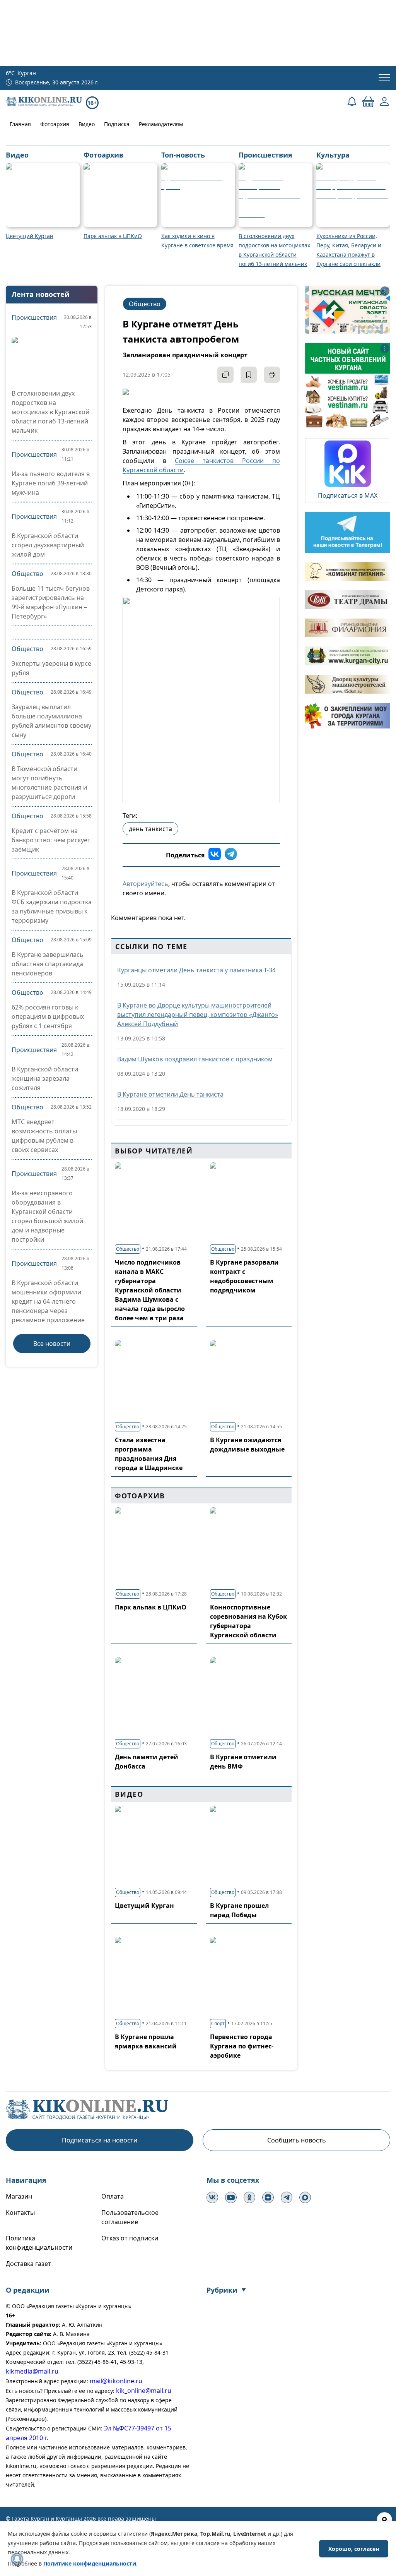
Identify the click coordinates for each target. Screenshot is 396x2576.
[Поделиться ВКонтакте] (215, 855)
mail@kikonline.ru (116, 2381)
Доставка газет (28, 2264)
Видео (87, 124)
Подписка (117, 124)
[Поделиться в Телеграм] (231, 855)
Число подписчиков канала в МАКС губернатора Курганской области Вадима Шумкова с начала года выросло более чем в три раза (150, 1290)
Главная (20, 124)
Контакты (20, 2213)
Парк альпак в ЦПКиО (151, 1607)
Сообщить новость (297, 2140)
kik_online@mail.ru (144, 2391)
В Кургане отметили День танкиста (170, 1094)
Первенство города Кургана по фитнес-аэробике (242, 2046)
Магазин (19, 2196)
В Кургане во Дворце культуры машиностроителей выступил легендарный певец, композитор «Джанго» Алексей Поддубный (198, 1015)
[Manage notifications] (17, 2559)
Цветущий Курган (144, 1906)
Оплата (113, 2196)
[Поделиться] (225, 375)
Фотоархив (55, 124)
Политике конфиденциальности (90, 2563)
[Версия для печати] (272, 375)
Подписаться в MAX (348, 495)
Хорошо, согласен (354, 2549)
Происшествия (34, 317)
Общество (27, 574)
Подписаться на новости (100, 2140)
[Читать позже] (249, 375)
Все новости (52, 1344)
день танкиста (150, 829)
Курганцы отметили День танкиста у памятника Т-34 (196, 970)
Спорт (218, 2023)
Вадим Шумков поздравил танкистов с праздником (195, 1059)
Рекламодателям (161, 124)
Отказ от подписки (130, 2238)
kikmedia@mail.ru (32, 2371)
